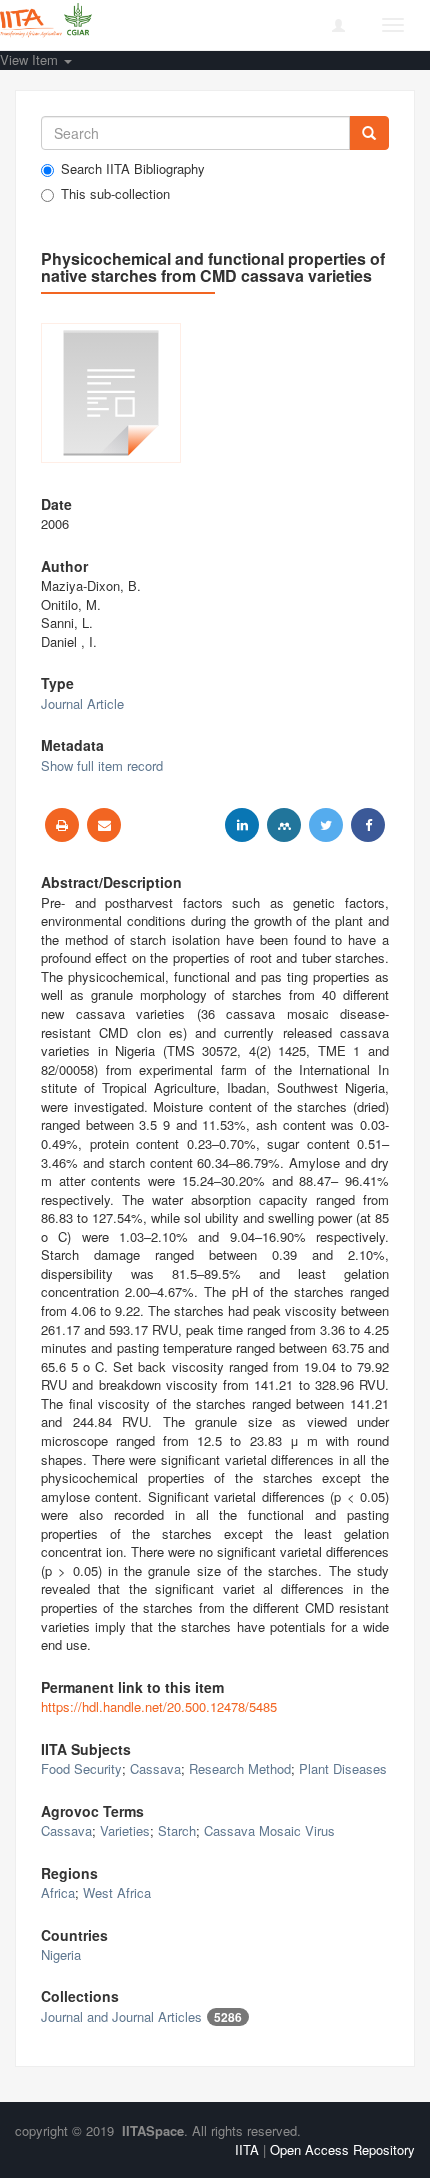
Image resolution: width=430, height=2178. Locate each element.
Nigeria (61, 1954)
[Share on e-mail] (104, 825)
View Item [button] (31, 59)
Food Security (81, 1768)
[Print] (62, 825)
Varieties (125, 1830)
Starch (177, 1830)
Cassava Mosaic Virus (269, 1830)
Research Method (240, 1768)
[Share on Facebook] (368, 825)
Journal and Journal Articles (121, 2016)
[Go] (369, 133)
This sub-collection (115, 194)
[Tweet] (326, 825)
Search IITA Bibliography (133, 169)
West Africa (117, 1892)
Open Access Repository (342, 2149)
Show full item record (102, 765)
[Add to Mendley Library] (284, 825)
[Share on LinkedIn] (242, 825)
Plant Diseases (343, 1768)
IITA (247, 2149)
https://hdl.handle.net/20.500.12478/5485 (159, 1706)
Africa (58, 1892)
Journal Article (82, 703)
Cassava (155, 1768)
